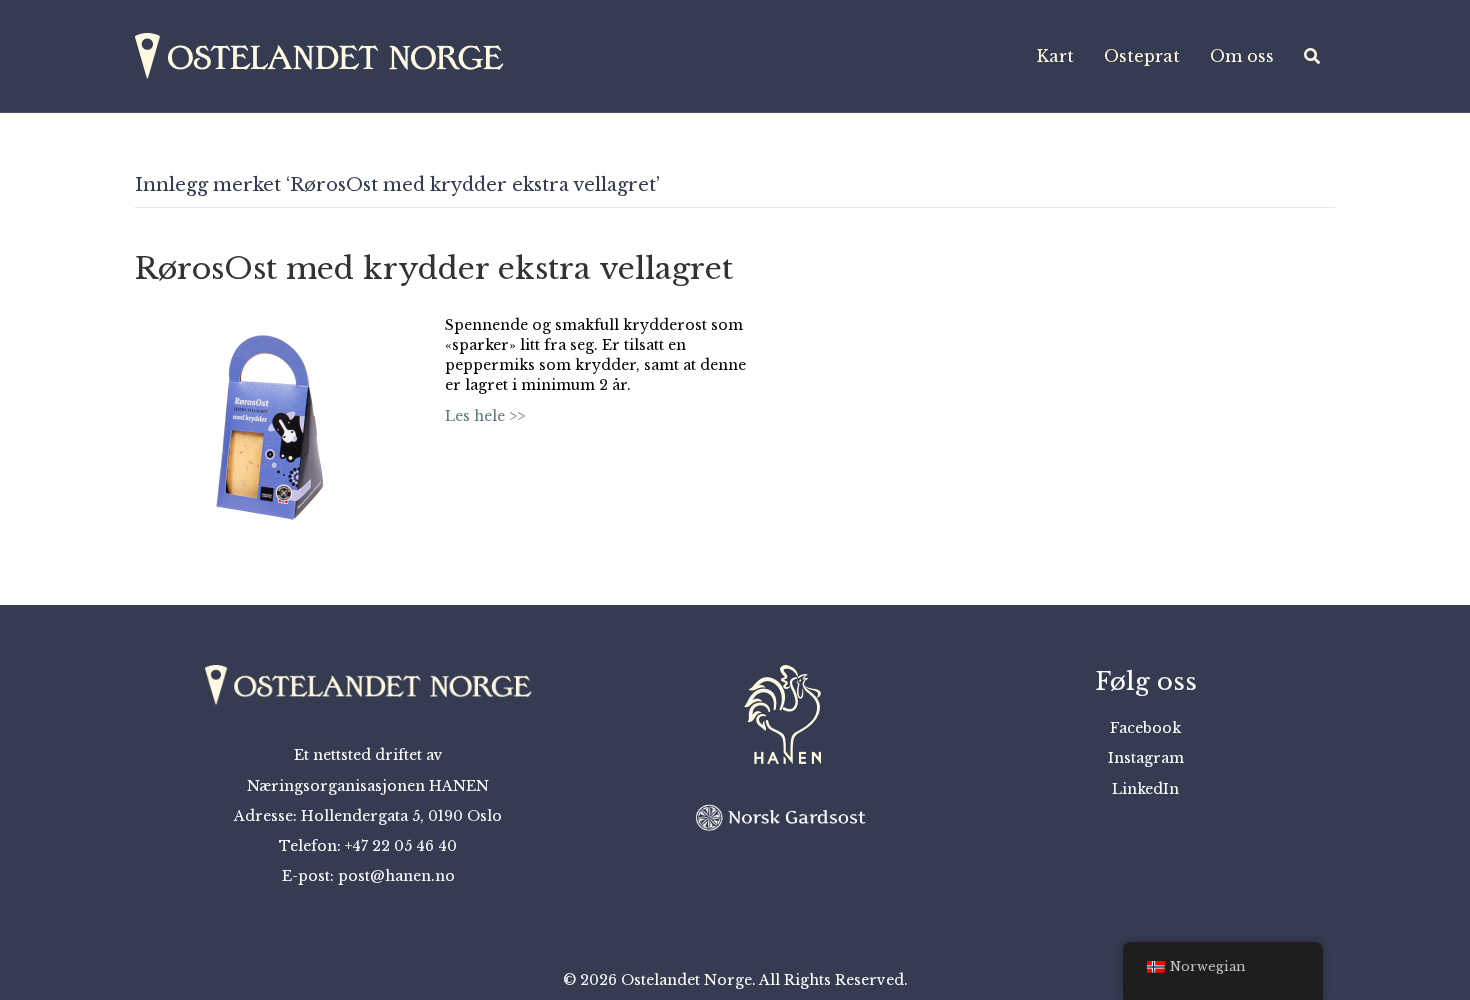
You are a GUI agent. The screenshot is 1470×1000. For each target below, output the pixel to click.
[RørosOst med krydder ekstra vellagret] (270, 426)
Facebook (1145, 728)
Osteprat (1142, 56)
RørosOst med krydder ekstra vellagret (434, 268)
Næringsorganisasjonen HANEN (368, 786)
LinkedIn (1145, 789)
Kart (1055, 56)
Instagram (1146, 758)
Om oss (1242, 56)
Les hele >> (485, 416)
